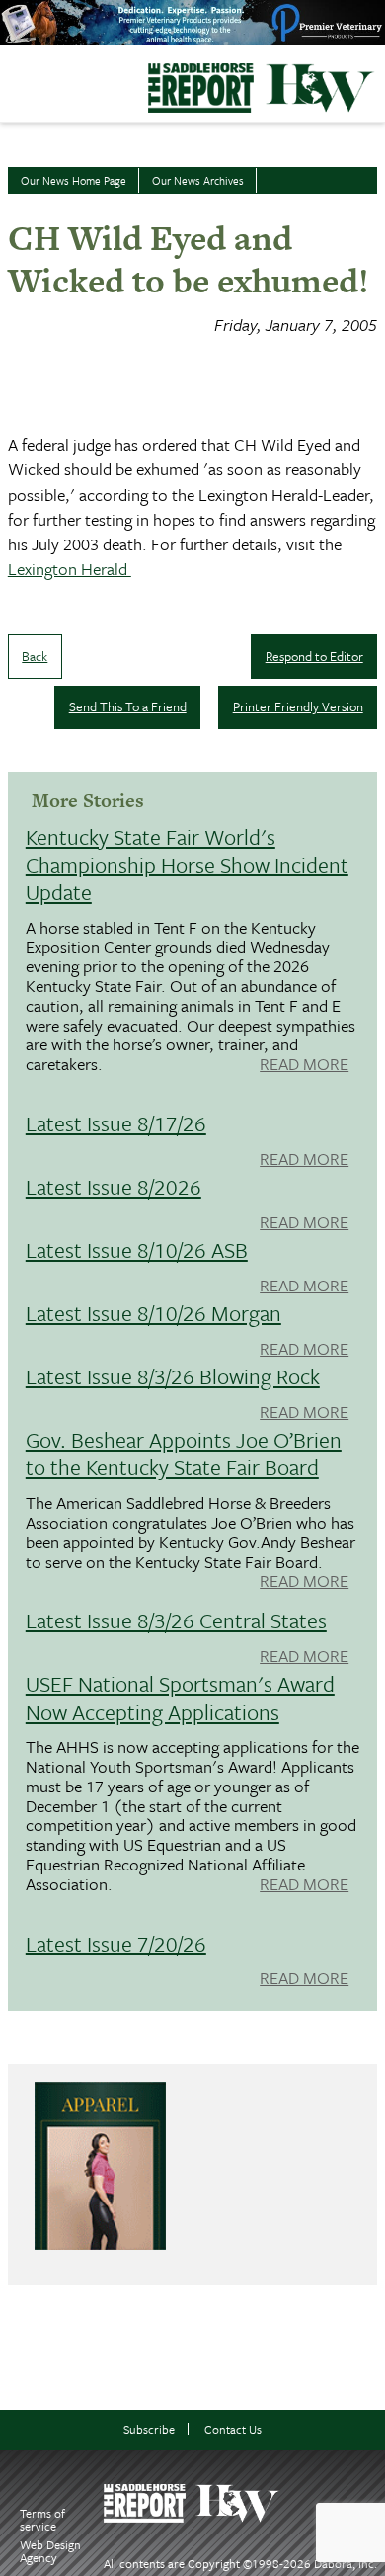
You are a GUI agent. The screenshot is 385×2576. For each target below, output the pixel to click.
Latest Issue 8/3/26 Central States (176, 1620)
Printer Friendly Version (298, 706)
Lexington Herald (70, 569)
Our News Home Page (74, 180)
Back (35, 656)
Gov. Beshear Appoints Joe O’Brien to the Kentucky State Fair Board (184, 1453)
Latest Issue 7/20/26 (116, 1943)
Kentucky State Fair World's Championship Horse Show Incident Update (187, 864)
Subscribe (149, 2429)
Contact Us (233, 2429)
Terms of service (42, 2519)
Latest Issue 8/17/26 (116, 1123)
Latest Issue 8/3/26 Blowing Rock (173, 1376)
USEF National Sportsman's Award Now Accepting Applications (180, 1697)
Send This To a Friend (128, 706)
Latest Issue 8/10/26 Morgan (154, 1313)
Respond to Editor (314, 656)
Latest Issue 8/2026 (114, 1186)
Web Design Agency (50, 2551)
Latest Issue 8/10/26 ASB (137, 1249)
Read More (304, 1065)
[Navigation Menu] (13, 78)
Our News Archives (198, 180)
